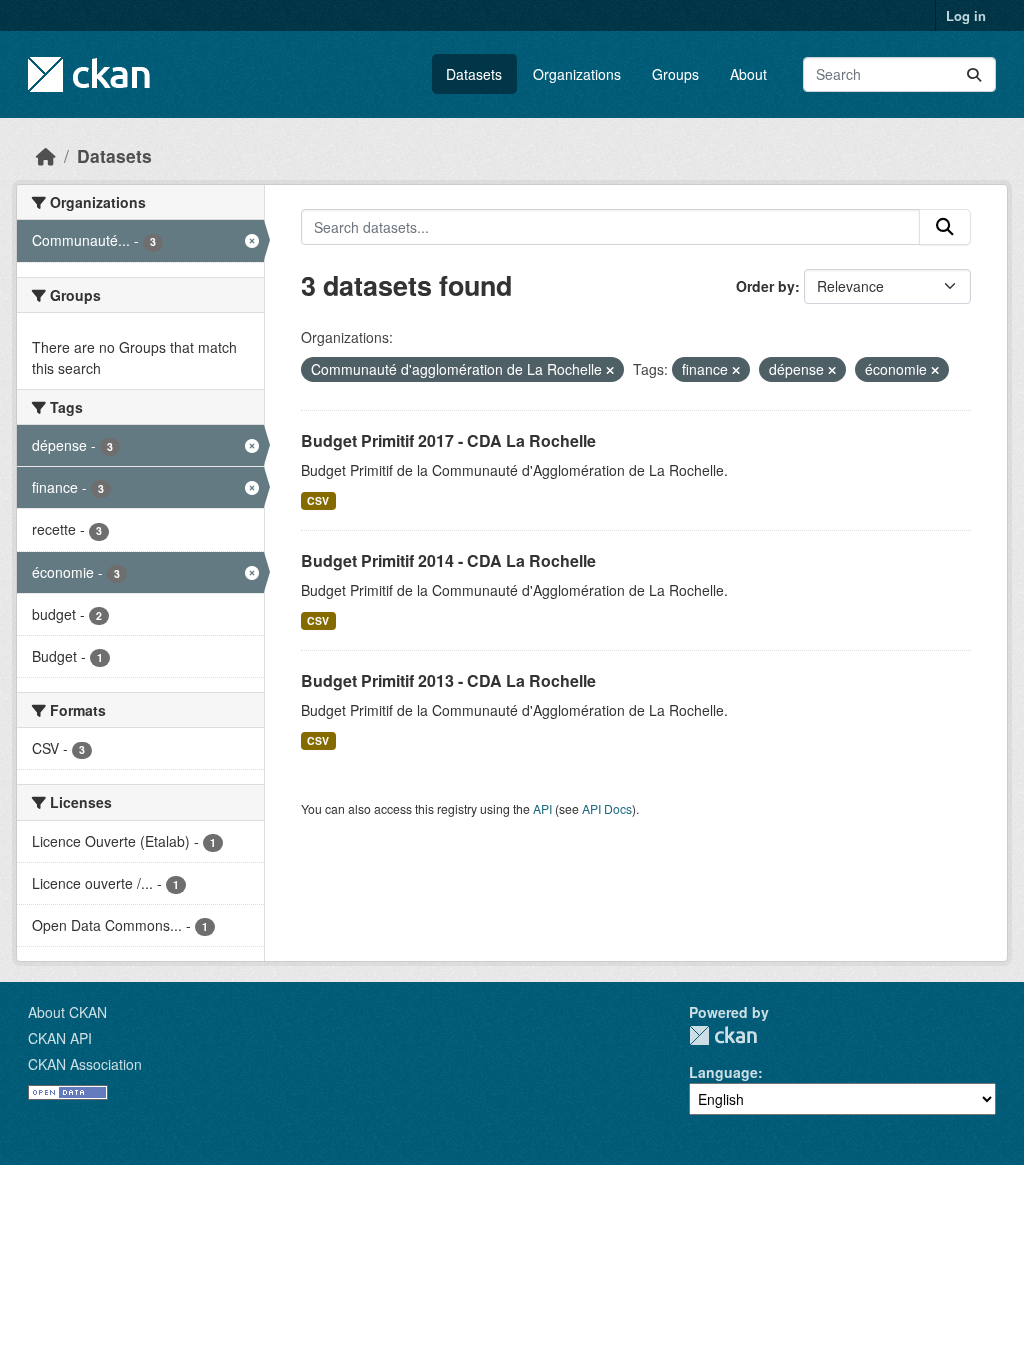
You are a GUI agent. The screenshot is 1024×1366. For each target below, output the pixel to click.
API (542, 808)
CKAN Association (85, 1064)
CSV (318, 500)
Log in (966, 15)
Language (723, 1072)
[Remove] (610, 370)
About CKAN (67, 1012)
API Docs (607, 808)
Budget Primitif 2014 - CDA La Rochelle (448, 560)
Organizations (577, 74)
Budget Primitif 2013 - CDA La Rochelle (448, 680)
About (748, 74)
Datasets (474, 74)
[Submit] (974, 74)
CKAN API (60, 1038)
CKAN (723, 1035)
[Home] (46, 155)
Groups (675, 74)
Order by (765, 286)
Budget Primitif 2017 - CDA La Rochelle (448, 440)
